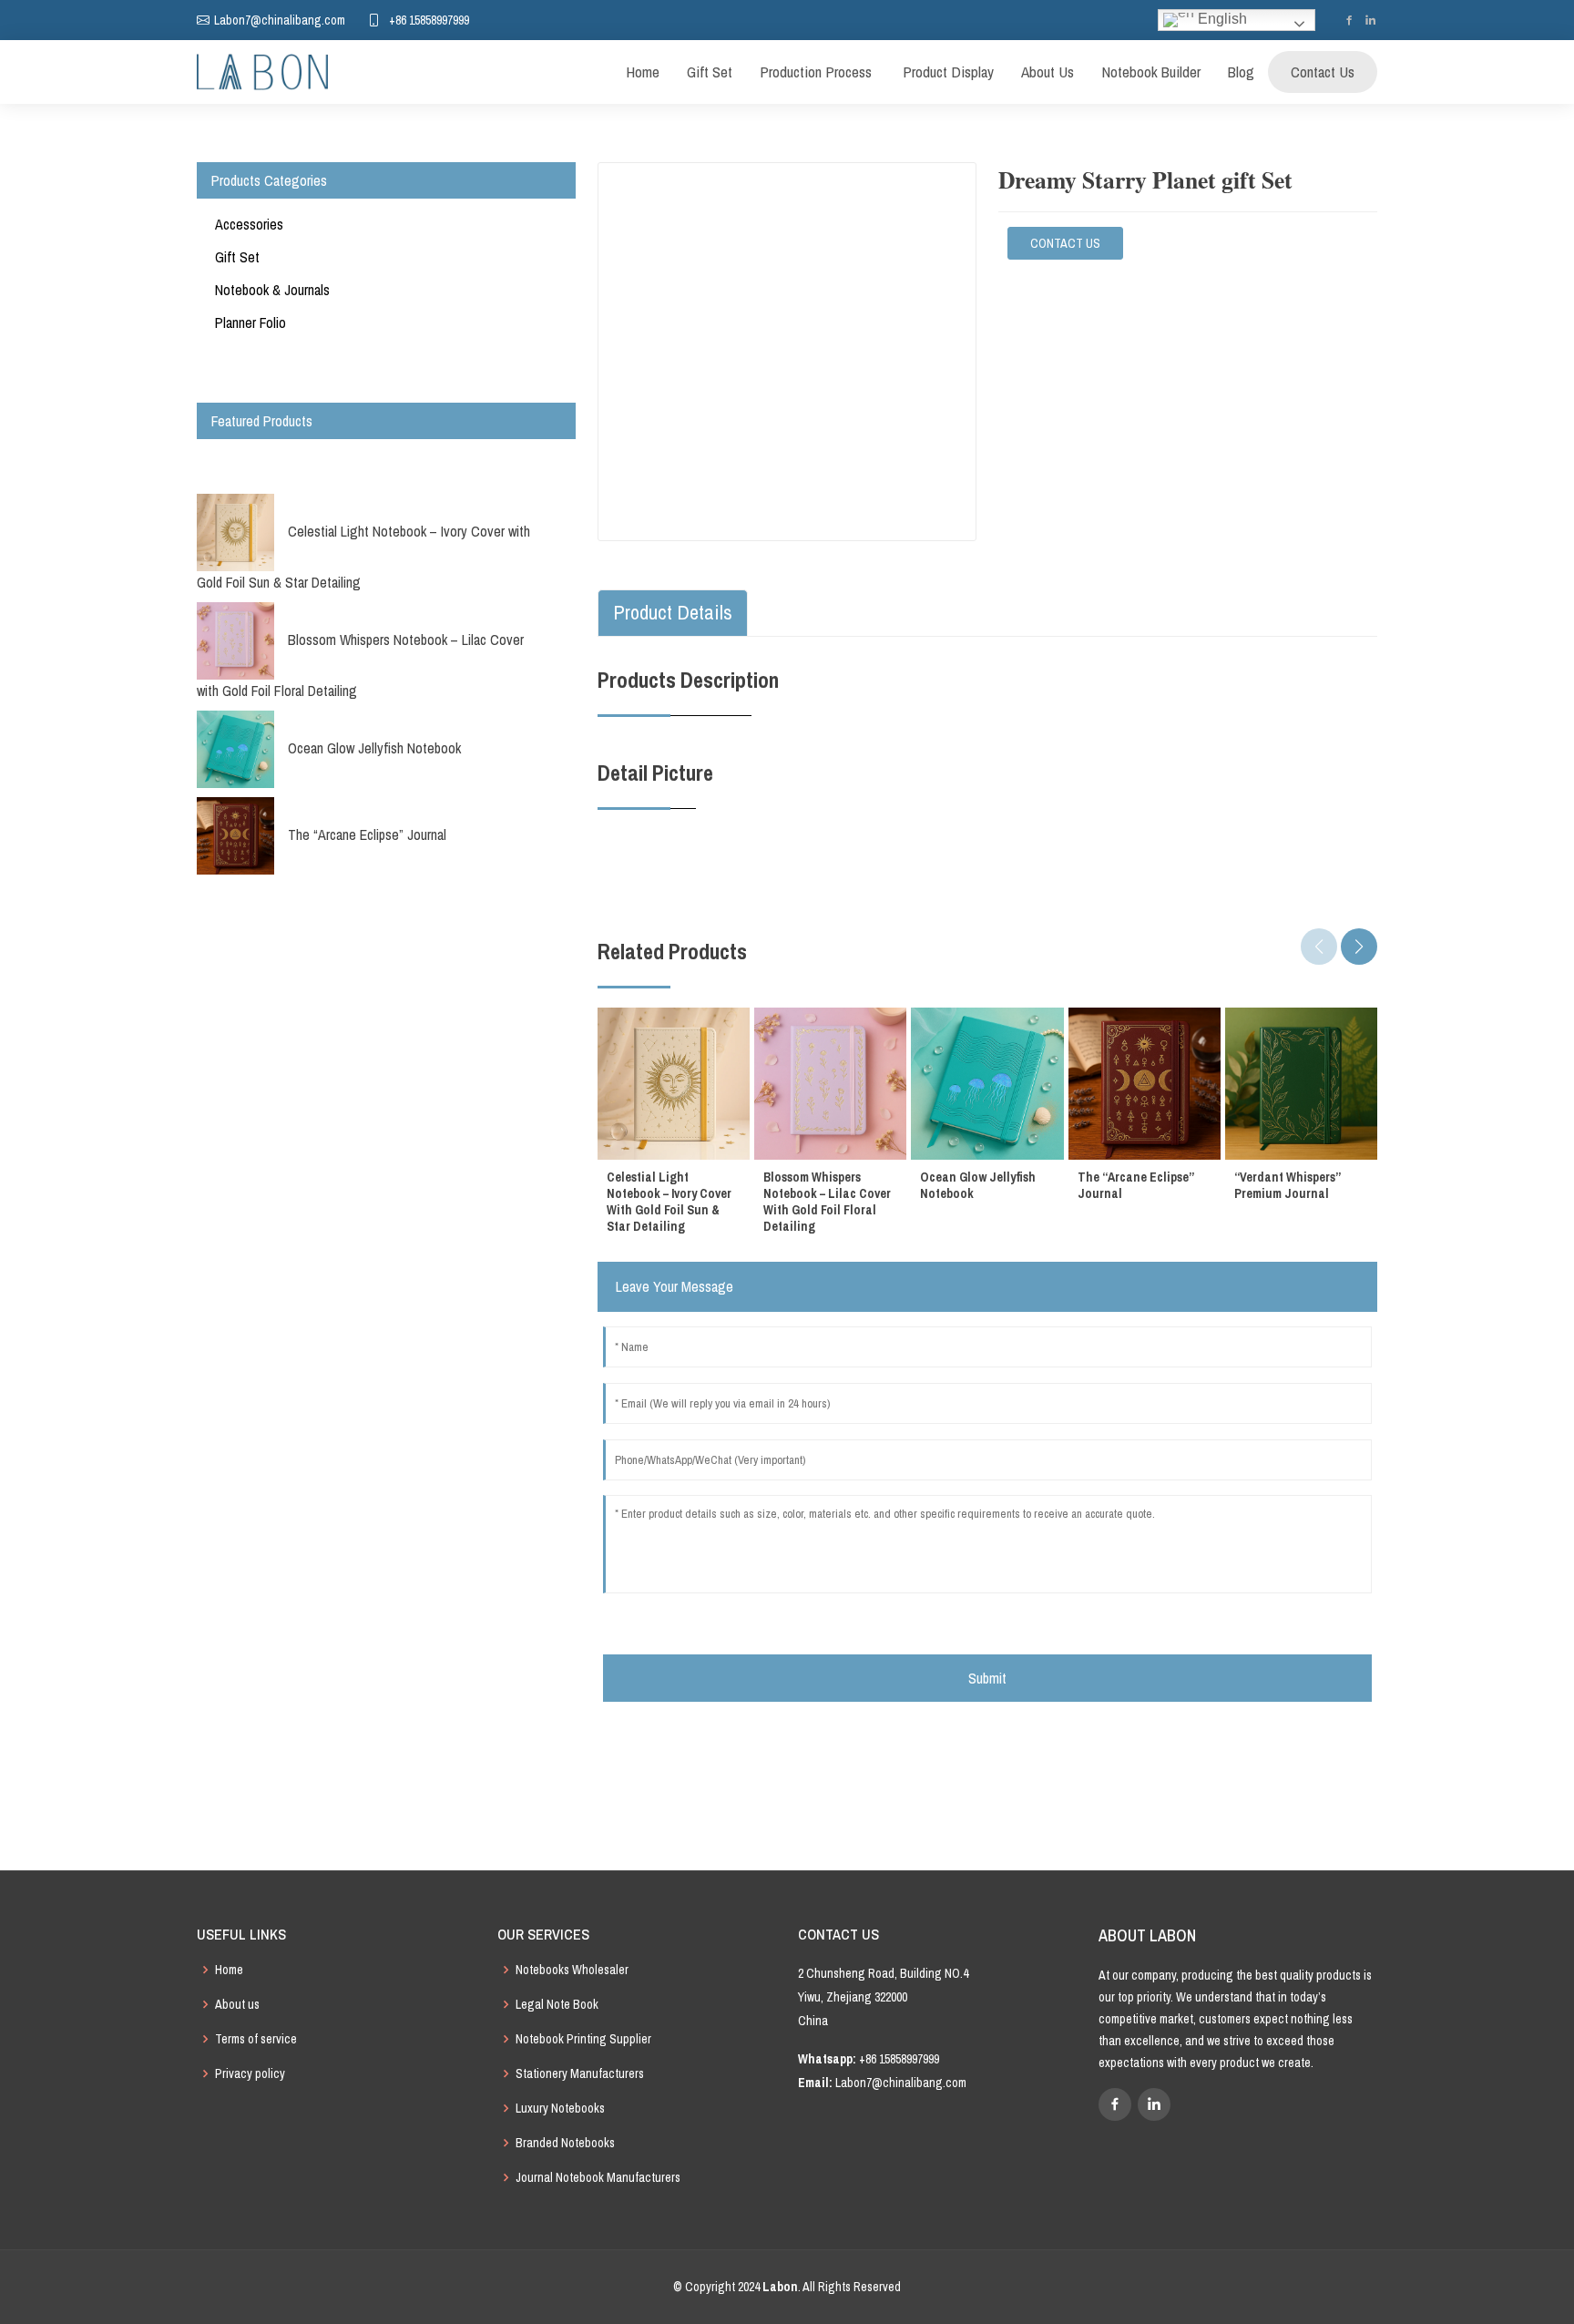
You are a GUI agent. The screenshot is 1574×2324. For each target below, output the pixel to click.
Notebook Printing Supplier (583, 2039)
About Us (1048, 72)
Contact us (1065, 243)
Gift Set (710, 72)
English (1221, 19)
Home (643, 72)
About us (237, 2004)
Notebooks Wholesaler (572, 1970)
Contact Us (1323, 72)
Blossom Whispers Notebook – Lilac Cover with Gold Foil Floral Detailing (360, 665)
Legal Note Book (557, 2004)
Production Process (816, 72)
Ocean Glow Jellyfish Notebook (374, 748)
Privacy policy (250, 2073)
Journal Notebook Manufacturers (598, 2177)
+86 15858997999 (429, 20)
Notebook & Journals (272, 290)
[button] (1359, 947)
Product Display (946, 72)
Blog (1241, 72)
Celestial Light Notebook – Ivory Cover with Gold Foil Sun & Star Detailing (363, 557)
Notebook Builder (1151, 72)
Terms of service (256, 2039)
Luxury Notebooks (560, 2108)
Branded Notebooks (565, 2143)
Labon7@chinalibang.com (901, 2083)
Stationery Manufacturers (580, 2073)
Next (370, 908)
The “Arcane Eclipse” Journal (367, 834)
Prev (370, 460)
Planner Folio (250, 322)
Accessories (249, 224)
